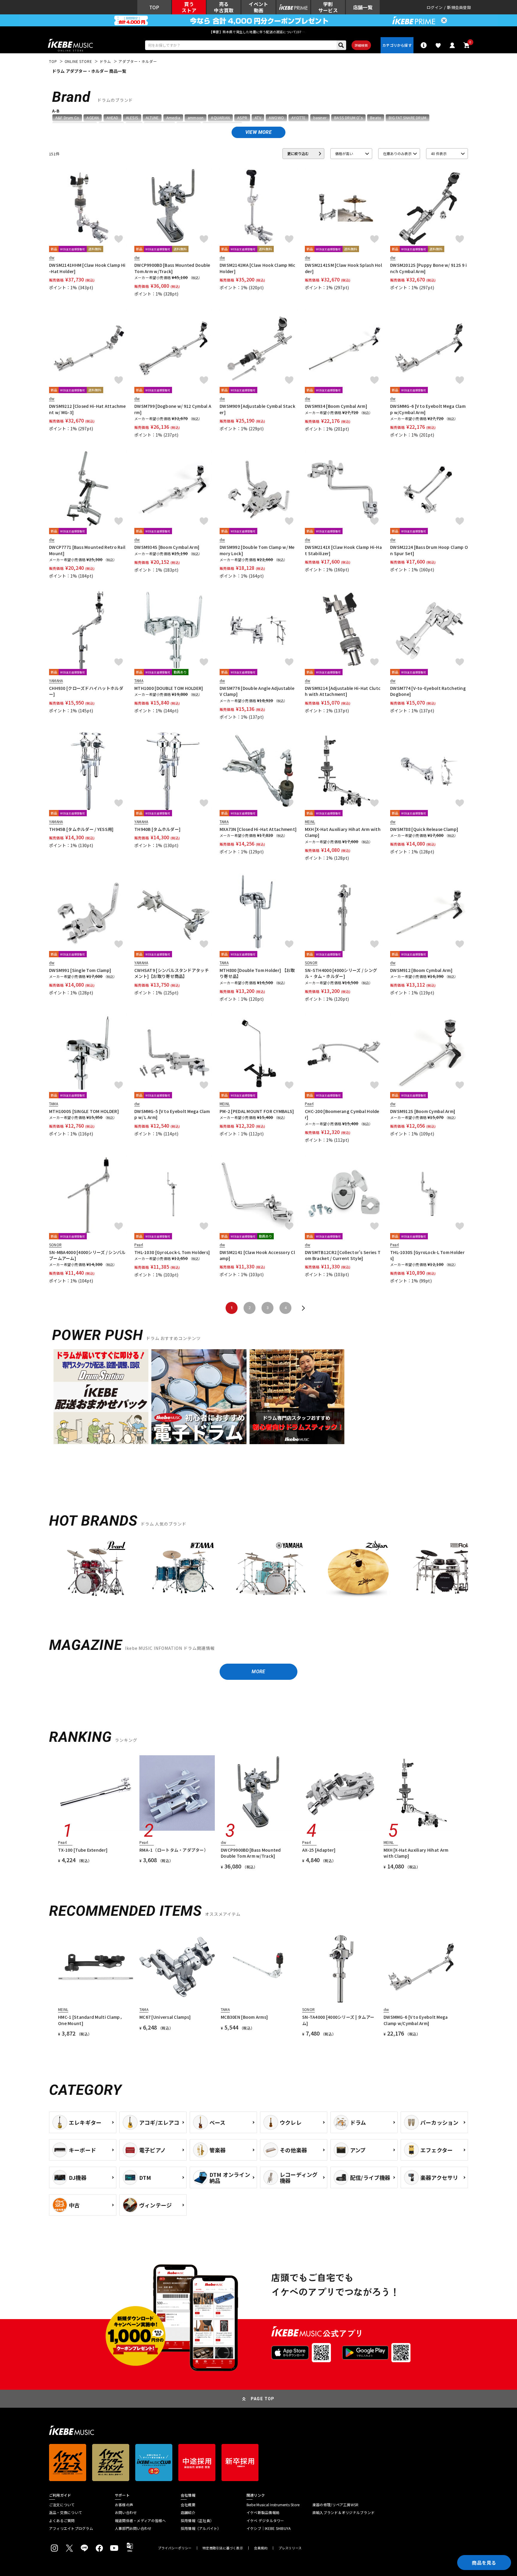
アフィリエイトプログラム (71, 2528)
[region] (258, 1574)
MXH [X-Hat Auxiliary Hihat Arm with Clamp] (343, 832)
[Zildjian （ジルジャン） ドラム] (358, 1572)
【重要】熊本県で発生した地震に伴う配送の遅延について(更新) (258, 32)
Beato (376, 118)
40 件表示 (439, 153)
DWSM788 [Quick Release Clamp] (424, 829)
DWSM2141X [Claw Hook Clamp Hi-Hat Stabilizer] (343, 550)
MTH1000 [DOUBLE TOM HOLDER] (169, 688)
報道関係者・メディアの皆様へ (140, 2521)
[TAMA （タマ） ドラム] (183, 1572)
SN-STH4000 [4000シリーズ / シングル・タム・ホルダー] (341, 973)
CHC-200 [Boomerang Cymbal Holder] (342, 1114)
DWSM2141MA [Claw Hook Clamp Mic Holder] (258, 268)
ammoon (196, 118)
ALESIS (132, 118)
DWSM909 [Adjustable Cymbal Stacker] (257, 409)
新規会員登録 (459, 7)
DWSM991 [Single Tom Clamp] (80, 970)
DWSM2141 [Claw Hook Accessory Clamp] (257, 1255)
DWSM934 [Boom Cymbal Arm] (336, 406)
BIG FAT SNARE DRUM (407, 118)
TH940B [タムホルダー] (157, 829)
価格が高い (344, 153)
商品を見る (484, 2563)
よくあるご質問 (62, 2521)
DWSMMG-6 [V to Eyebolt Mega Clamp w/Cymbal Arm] (428, 409)
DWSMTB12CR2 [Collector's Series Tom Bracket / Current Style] (343, 1255)
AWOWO (276, 118)
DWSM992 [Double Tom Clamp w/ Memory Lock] (257, 550)
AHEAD (112, 118)
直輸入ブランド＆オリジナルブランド (343, 2513)
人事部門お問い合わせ (133, 2528)
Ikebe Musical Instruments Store (273, 2505)
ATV (258, 118)
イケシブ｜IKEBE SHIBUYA (269, 2528)
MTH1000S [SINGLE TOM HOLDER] (84, 1111)
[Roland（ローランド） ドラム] (445, 1572)
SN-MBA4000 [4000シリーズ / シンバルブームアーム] (87, 1255)
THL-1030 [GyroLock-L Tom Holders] (172, 1252)
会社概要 (188, 2505)
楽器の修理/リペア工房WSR (335, 2505)
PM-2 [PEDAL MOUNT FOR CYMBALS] (257, 1111)
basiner (320, 118)
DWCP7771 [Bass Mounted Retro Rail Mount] (87, 550)
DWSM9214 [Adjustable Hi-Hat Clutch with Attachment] (343, 691)
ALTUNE (152, 118)
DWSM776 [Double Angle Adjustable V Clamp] (257, 691)
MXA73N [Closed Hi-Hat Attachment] (258, 829)
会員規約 (261, 2548)
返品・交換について (66, 2513)
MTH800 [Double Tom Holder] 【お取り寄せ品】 (257, 973)
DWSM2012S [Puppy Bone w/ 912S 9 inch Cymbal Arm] (428, 268)
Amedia (173, 118)
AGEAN (93, 118)
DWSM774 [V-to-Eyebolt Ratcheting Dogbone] (428, 691)
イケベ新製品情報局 (263, 2513)
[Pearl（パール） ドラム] (96, 1572)
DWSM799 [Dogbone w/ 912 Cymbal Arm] (173, 409)
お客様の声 (124, 2505)
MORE (258, 1672)
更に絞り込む (298, 153)
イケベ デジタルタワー (265, 2521)
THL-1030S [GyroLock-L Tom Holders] (427, 1255)
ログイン (435, 7)
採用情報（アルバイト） (201, 2528)
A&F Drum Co (67, 118)
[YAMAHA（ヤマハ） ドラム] (270, 1572)
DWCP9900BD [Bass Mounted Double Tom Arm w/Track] (172, 268)
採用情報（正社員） (197, 2521)
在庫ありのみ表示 (397, 153)
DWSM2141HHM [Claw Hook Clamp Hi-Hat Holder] (87, 268)
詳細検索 (361, 45)
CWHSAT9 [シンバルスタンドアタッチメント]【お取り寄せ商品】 (172, 973)
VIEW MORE (258, 132)
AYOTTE (298, 118)
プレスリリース (290, 2548)
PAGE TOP (263, 2399)
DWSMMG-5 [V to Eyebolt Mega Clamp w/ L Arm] (172, 1114)
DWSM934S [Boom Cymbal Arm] (167, 547)
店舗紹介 (188, 2513)
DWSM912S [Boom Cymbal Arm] (423, 1111)
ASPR (242, 118)
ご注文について (62, 2505)
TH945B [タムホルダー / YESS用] (81, 829)
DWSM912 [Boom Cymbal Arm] (421, 970)
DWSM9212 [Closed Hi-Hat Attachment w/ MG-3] (87, 409)
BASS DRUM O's (348, 118)
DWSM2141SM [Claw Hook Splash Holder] (343, 268)
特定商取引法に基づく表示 (223, 2548)
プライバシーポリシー (175, 2548)
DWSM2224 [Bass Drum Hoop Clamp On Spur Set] (429, 550)
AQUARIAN (220, 118)
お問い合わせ (126, 2513)
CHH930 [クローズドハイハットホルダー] (86, 691)
